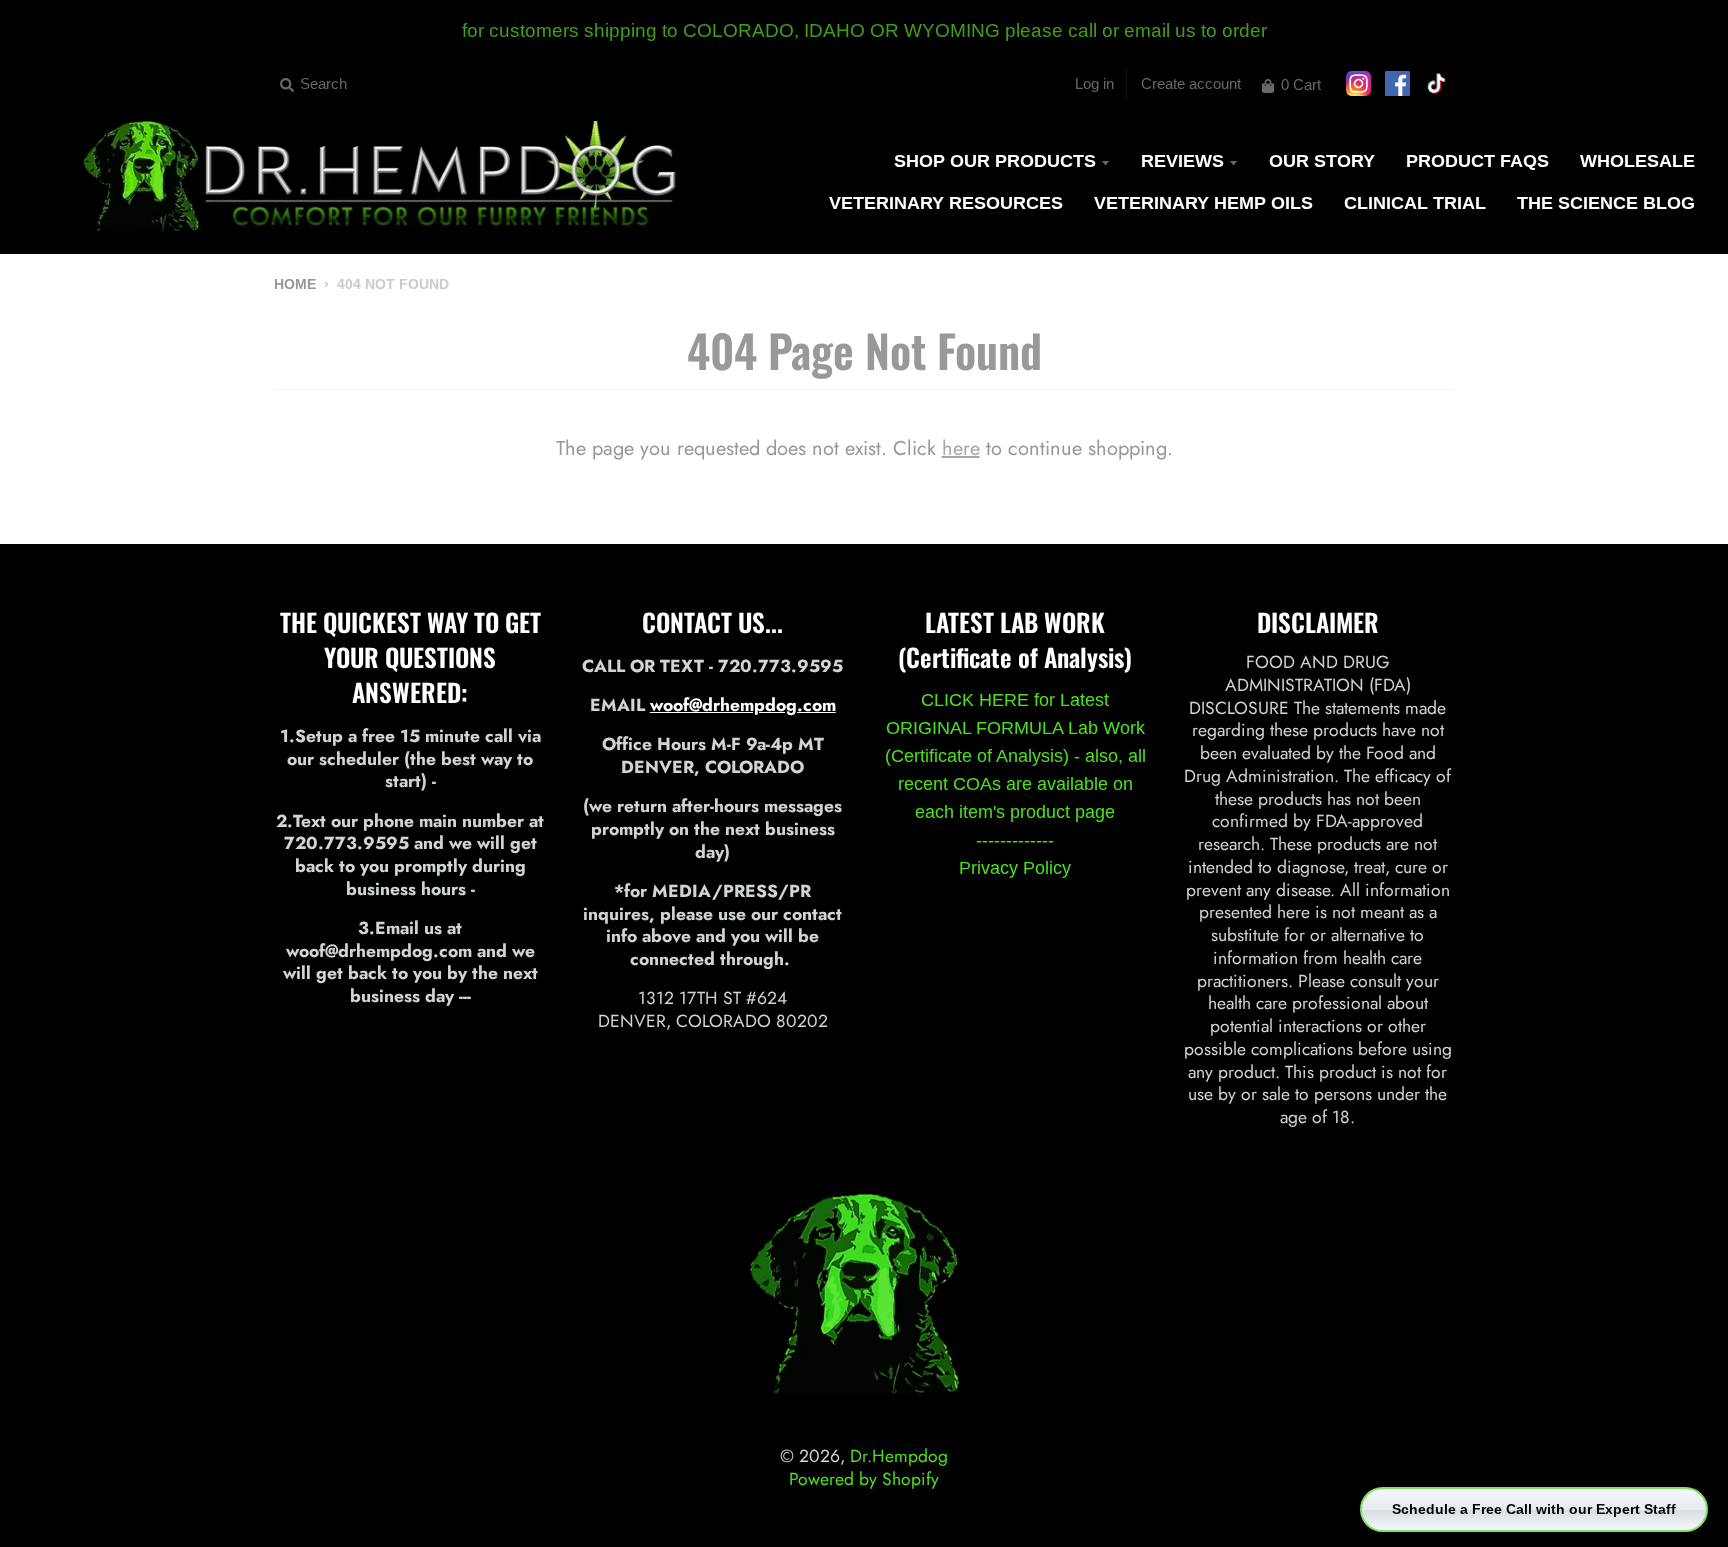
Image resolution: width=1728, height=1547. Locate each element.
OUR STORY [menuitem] (1322, 161)
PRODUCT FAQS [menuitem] (1477, 161)
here (961, 448)
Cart (1301, 84)
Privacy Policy (1015, 868)
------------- (1015, 840)
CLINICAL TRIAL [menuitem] (1415, 203)
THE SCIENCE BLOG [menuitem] (1606, 203)
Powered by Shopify (864, 1479)
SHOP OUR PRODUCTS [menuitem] (995, 161)
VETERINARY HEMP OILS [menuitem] (1203, 203)
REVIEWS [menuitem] (1182, 161)
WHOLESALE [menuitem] (1637, 161)
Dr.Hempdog (899, 1456)
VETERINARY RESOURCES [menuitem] (946, 203)
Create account (1191, 83)
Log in (1094, 83)
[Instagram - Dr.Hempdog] (1445, 287)
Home (295, 284)
